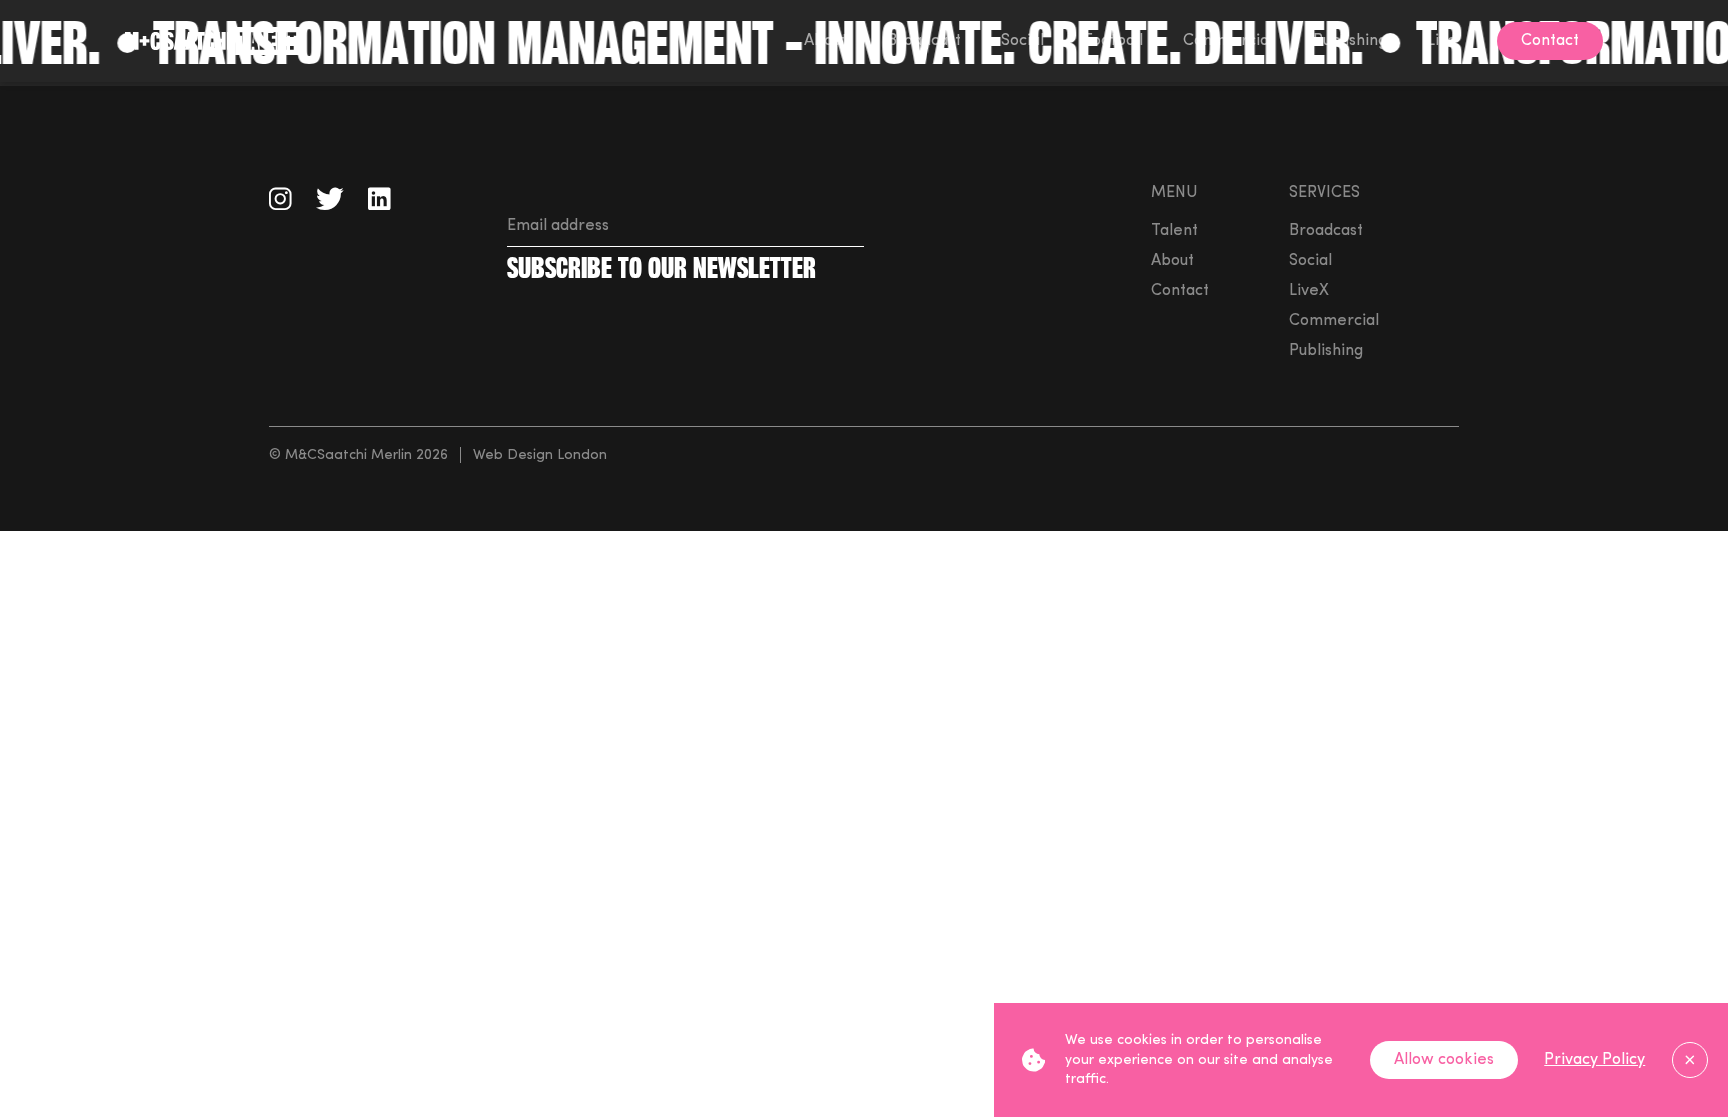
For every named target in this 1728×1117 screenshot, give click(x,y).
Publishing (1350, 41)
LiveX (1309, 291)
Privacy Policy (1594, 1060)
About (825, 41)
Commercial (1228, 41)
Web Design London (540, 455)
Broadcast (924, 41)
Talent (1174, 231)
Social (1022, 41)
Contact (1180, 291)
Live (1442, 41)
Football (1113, 41)
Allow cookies (1444, 1060)
